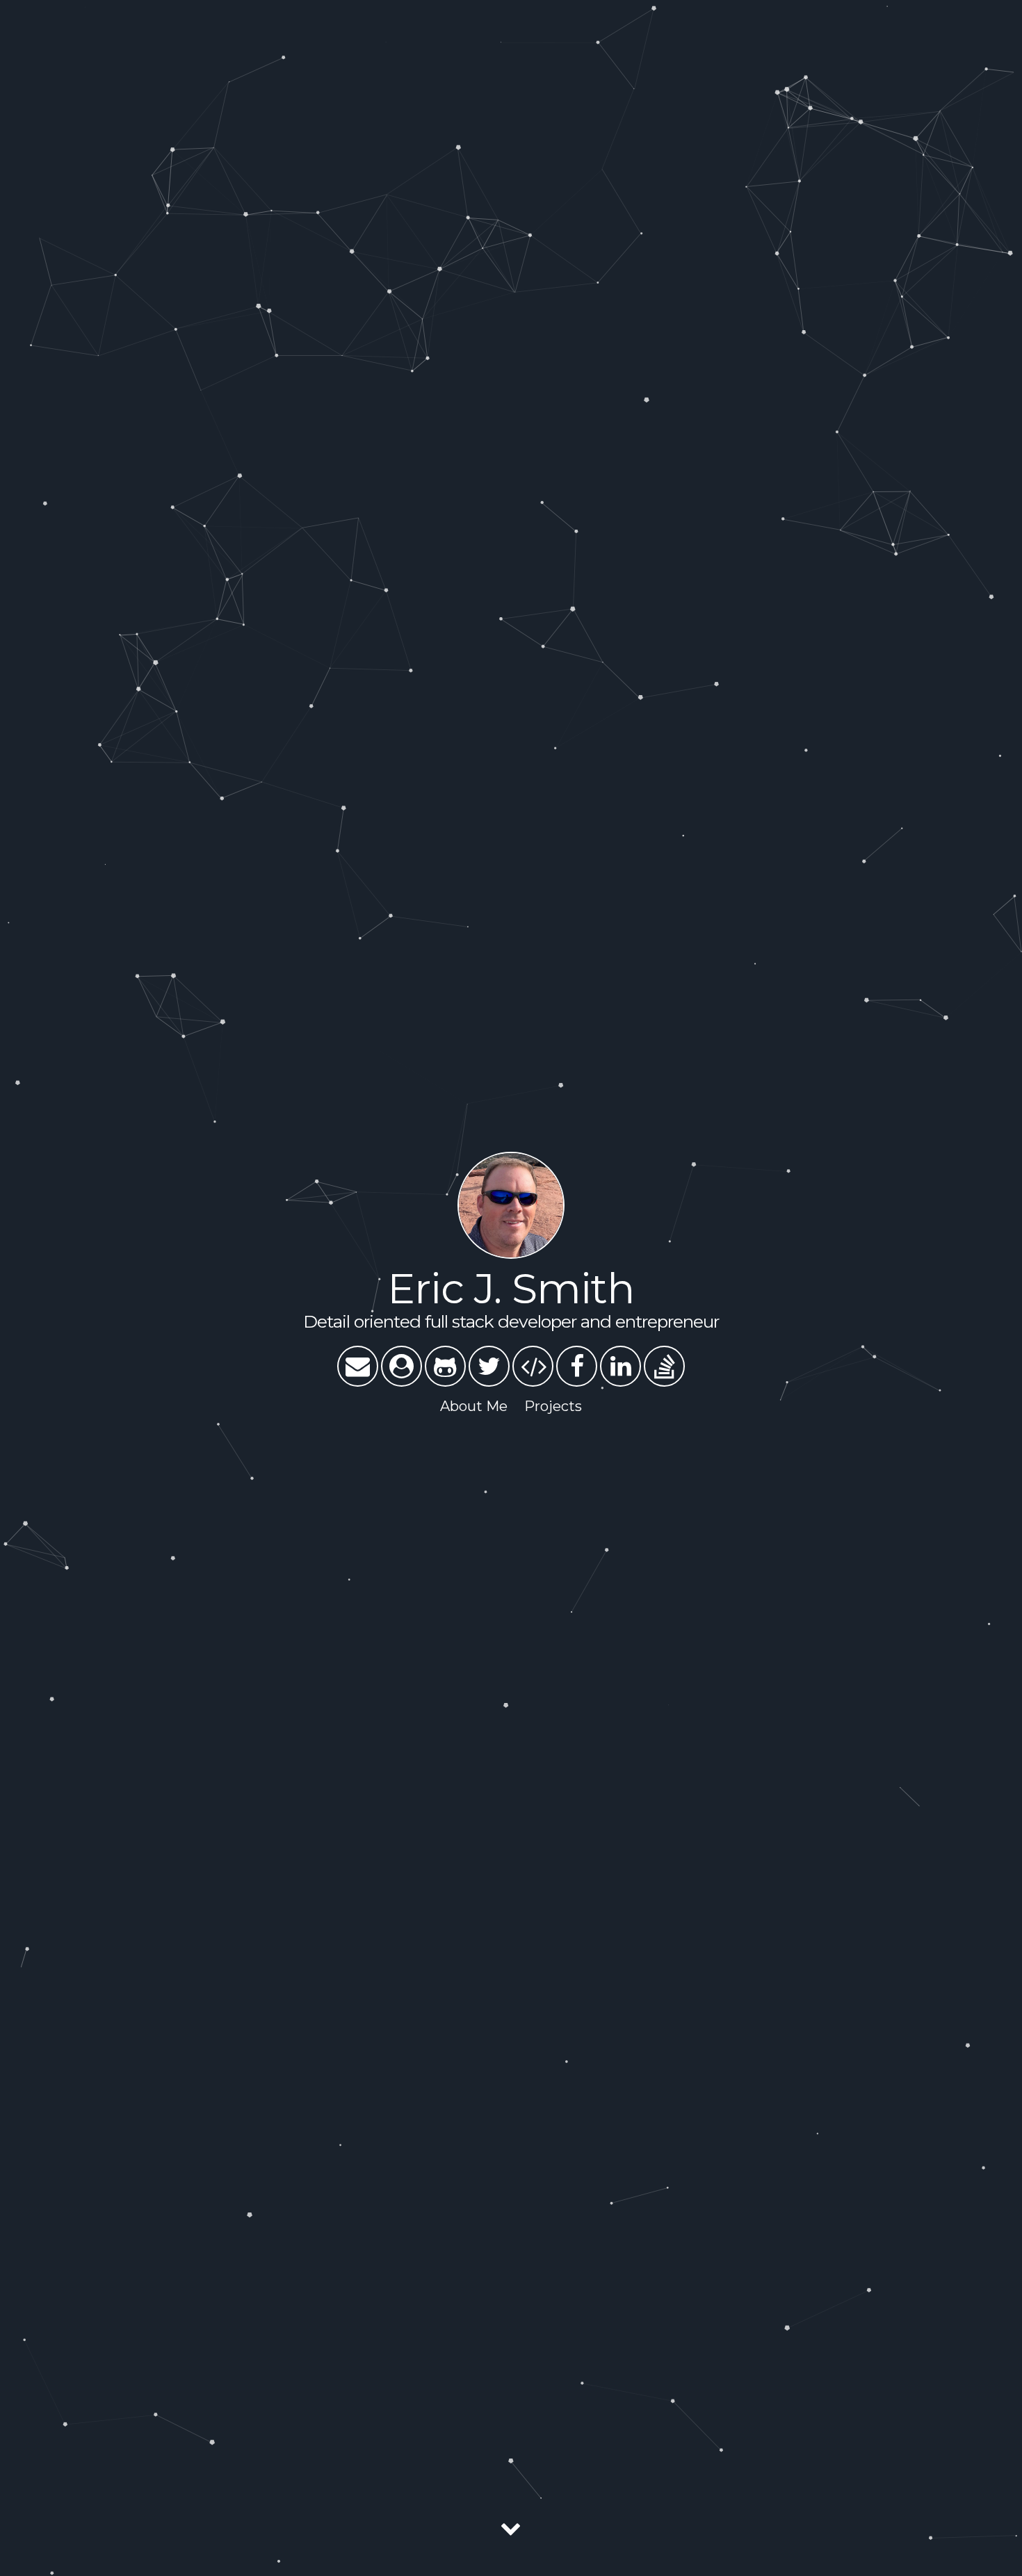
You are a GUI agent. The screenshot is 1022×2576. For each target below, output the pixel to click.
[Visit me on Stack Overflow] (664, 1366)
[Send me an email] (358, 1366)
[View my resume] (401, 1366)
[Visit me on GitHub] (445, 1366)
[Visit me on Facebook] (577, 1366)
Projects (553, 1406)
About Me (474, 1406)
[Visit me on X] (489, 1366)
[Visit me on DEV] (533, 1366)
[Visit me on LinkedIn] (620, 1366)
